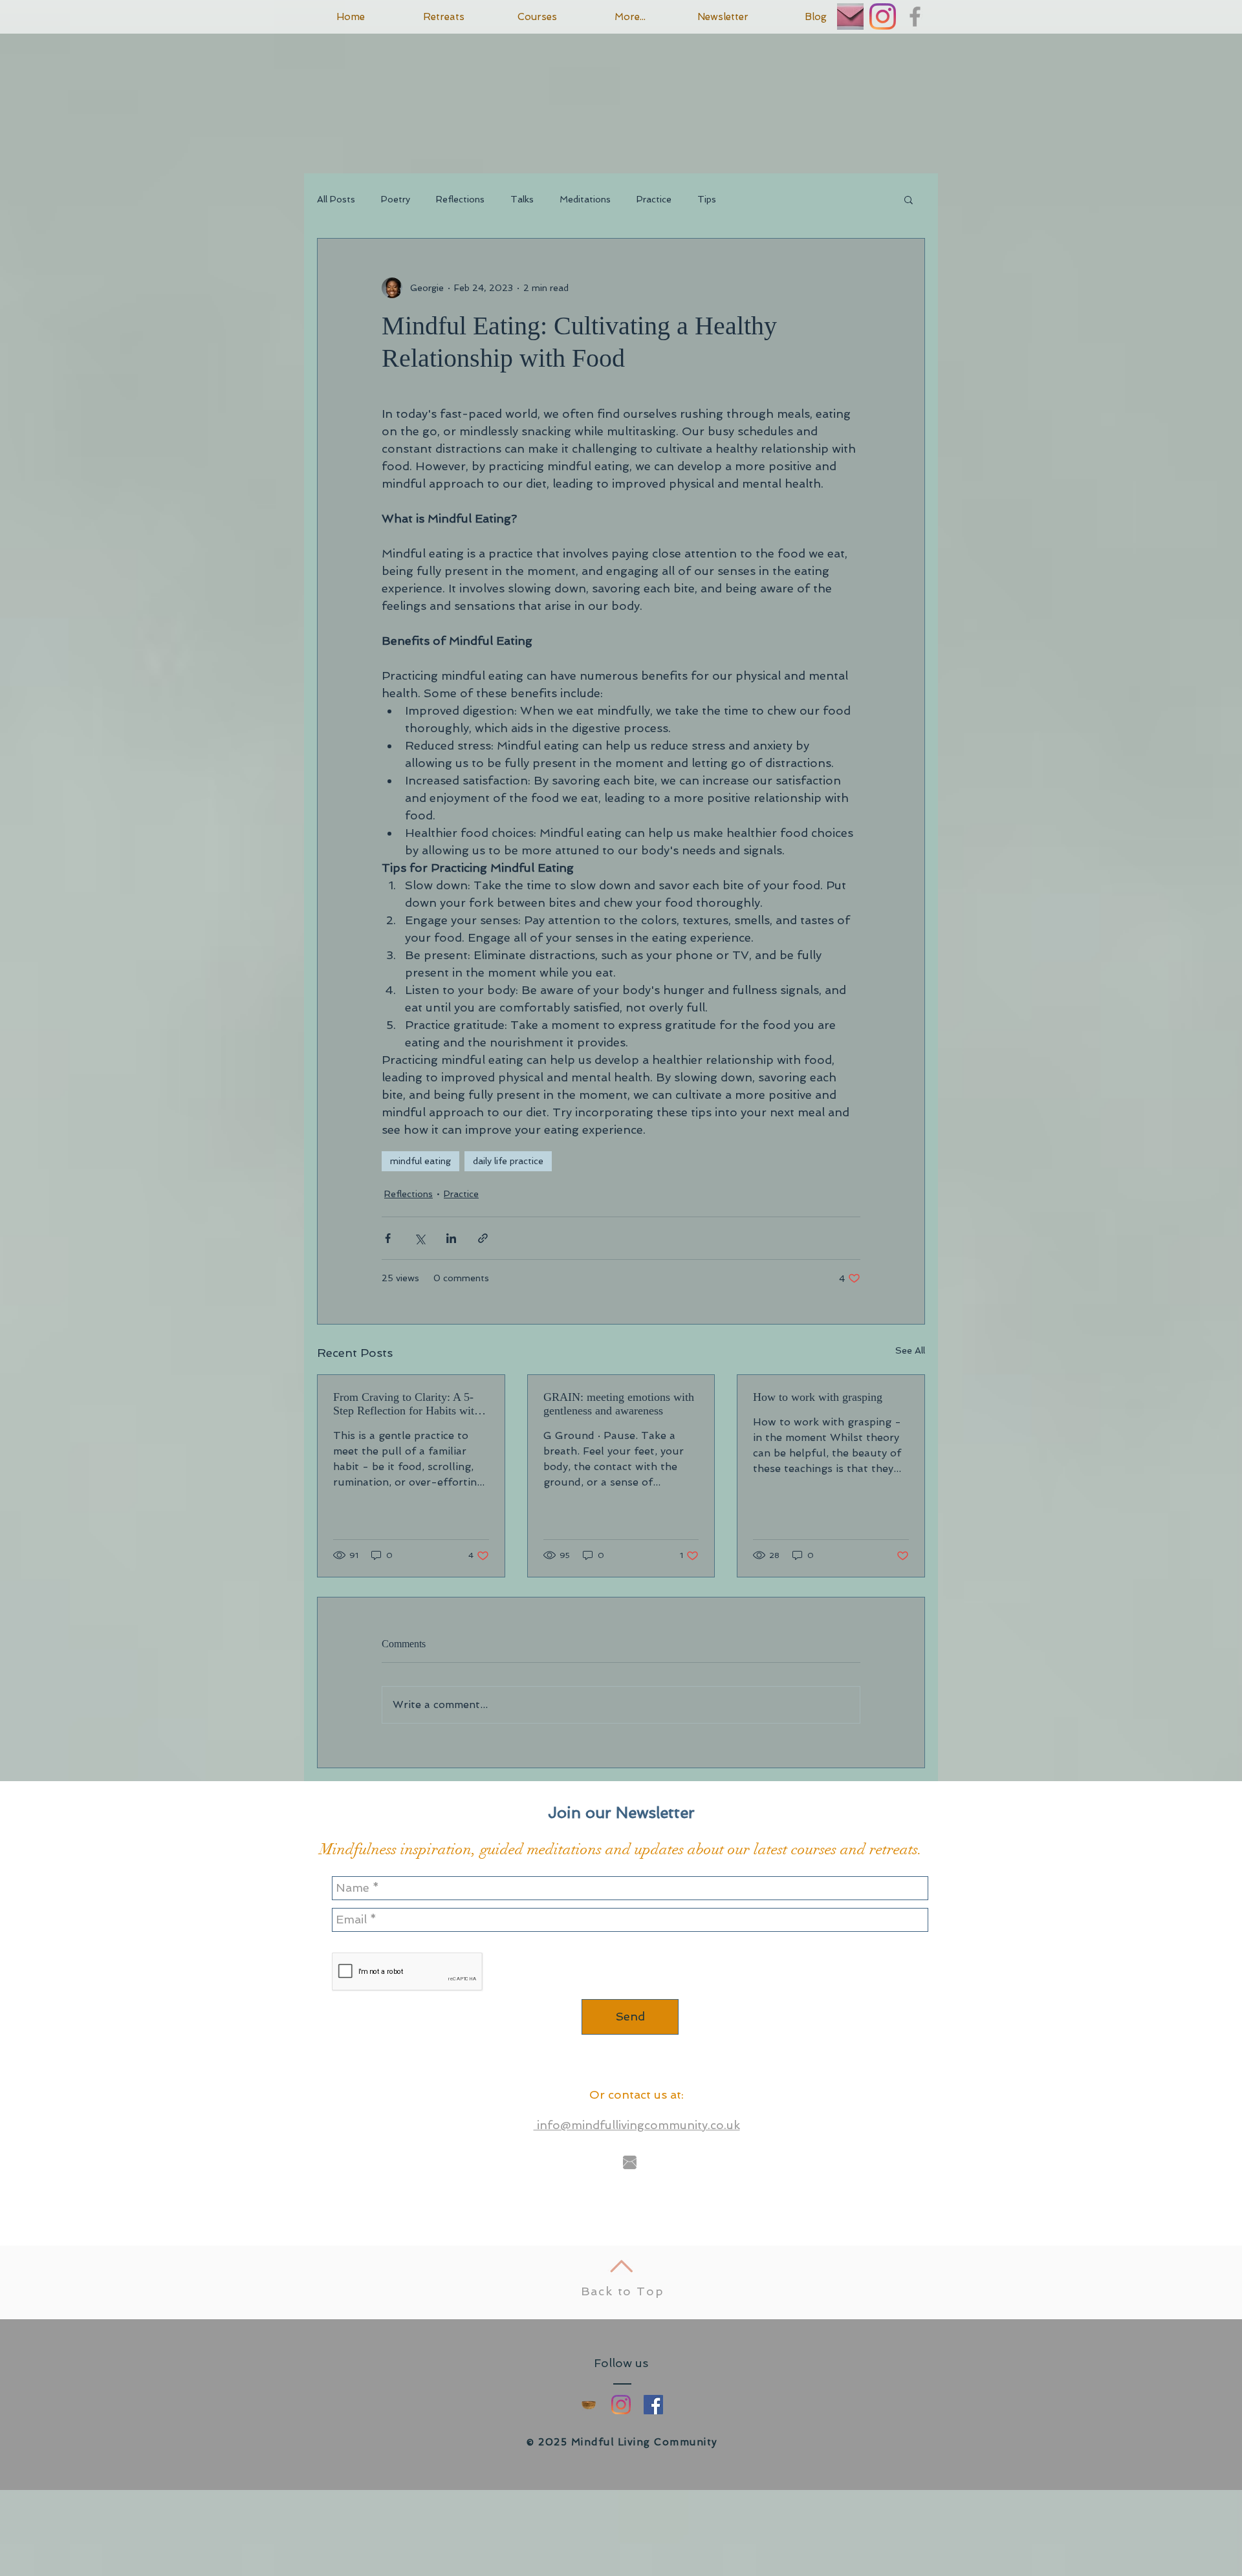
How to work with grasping (818, 1397)
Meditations (585, 199)
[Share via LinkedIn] (451, 1238)
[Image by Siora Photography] (850, 16)
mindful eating (420, 1161)
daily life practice (508, 1161)
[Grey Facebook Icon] (915, 16)
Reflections (460, 199)
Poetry (396, 199)
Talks (522, 199)
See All (910, 1350)
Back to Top (623, 2291)
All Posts (336, 199)
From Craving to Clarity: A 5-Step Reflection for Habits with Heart (407, 1404)
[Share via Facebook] (388, 1238)
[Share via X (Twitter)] (419, 1238)
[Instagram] (883, 16)
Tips (707, 199)
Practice (654, 199)
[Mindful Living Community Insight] (589, 2405)
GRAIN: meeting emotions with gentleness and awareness (619, 1404)
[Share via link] (483, 1238)
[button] (909, 199)
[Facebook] (653, 2405)
